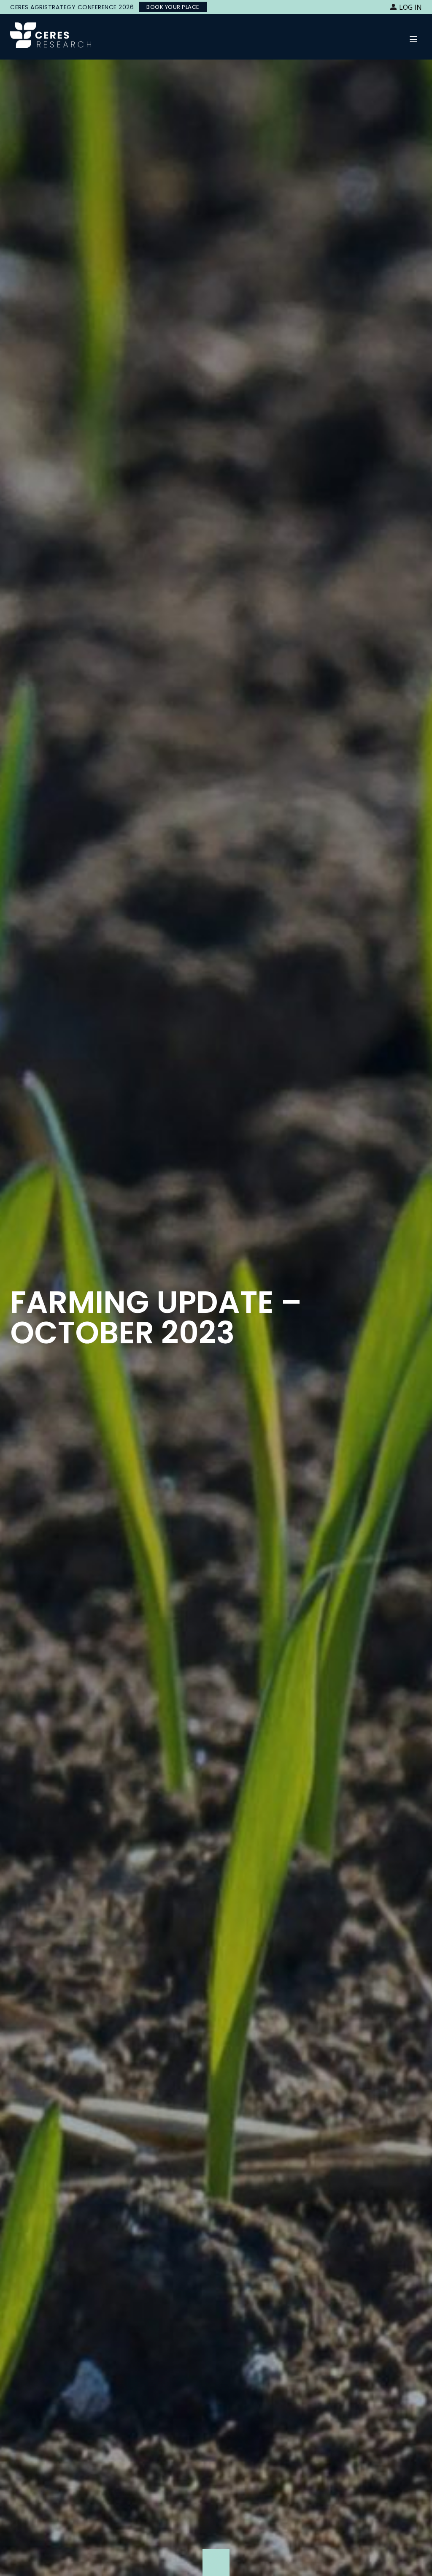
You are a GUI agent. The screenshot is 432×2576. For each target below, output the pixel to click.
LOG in (410, 7)
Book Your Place (173, 7)
